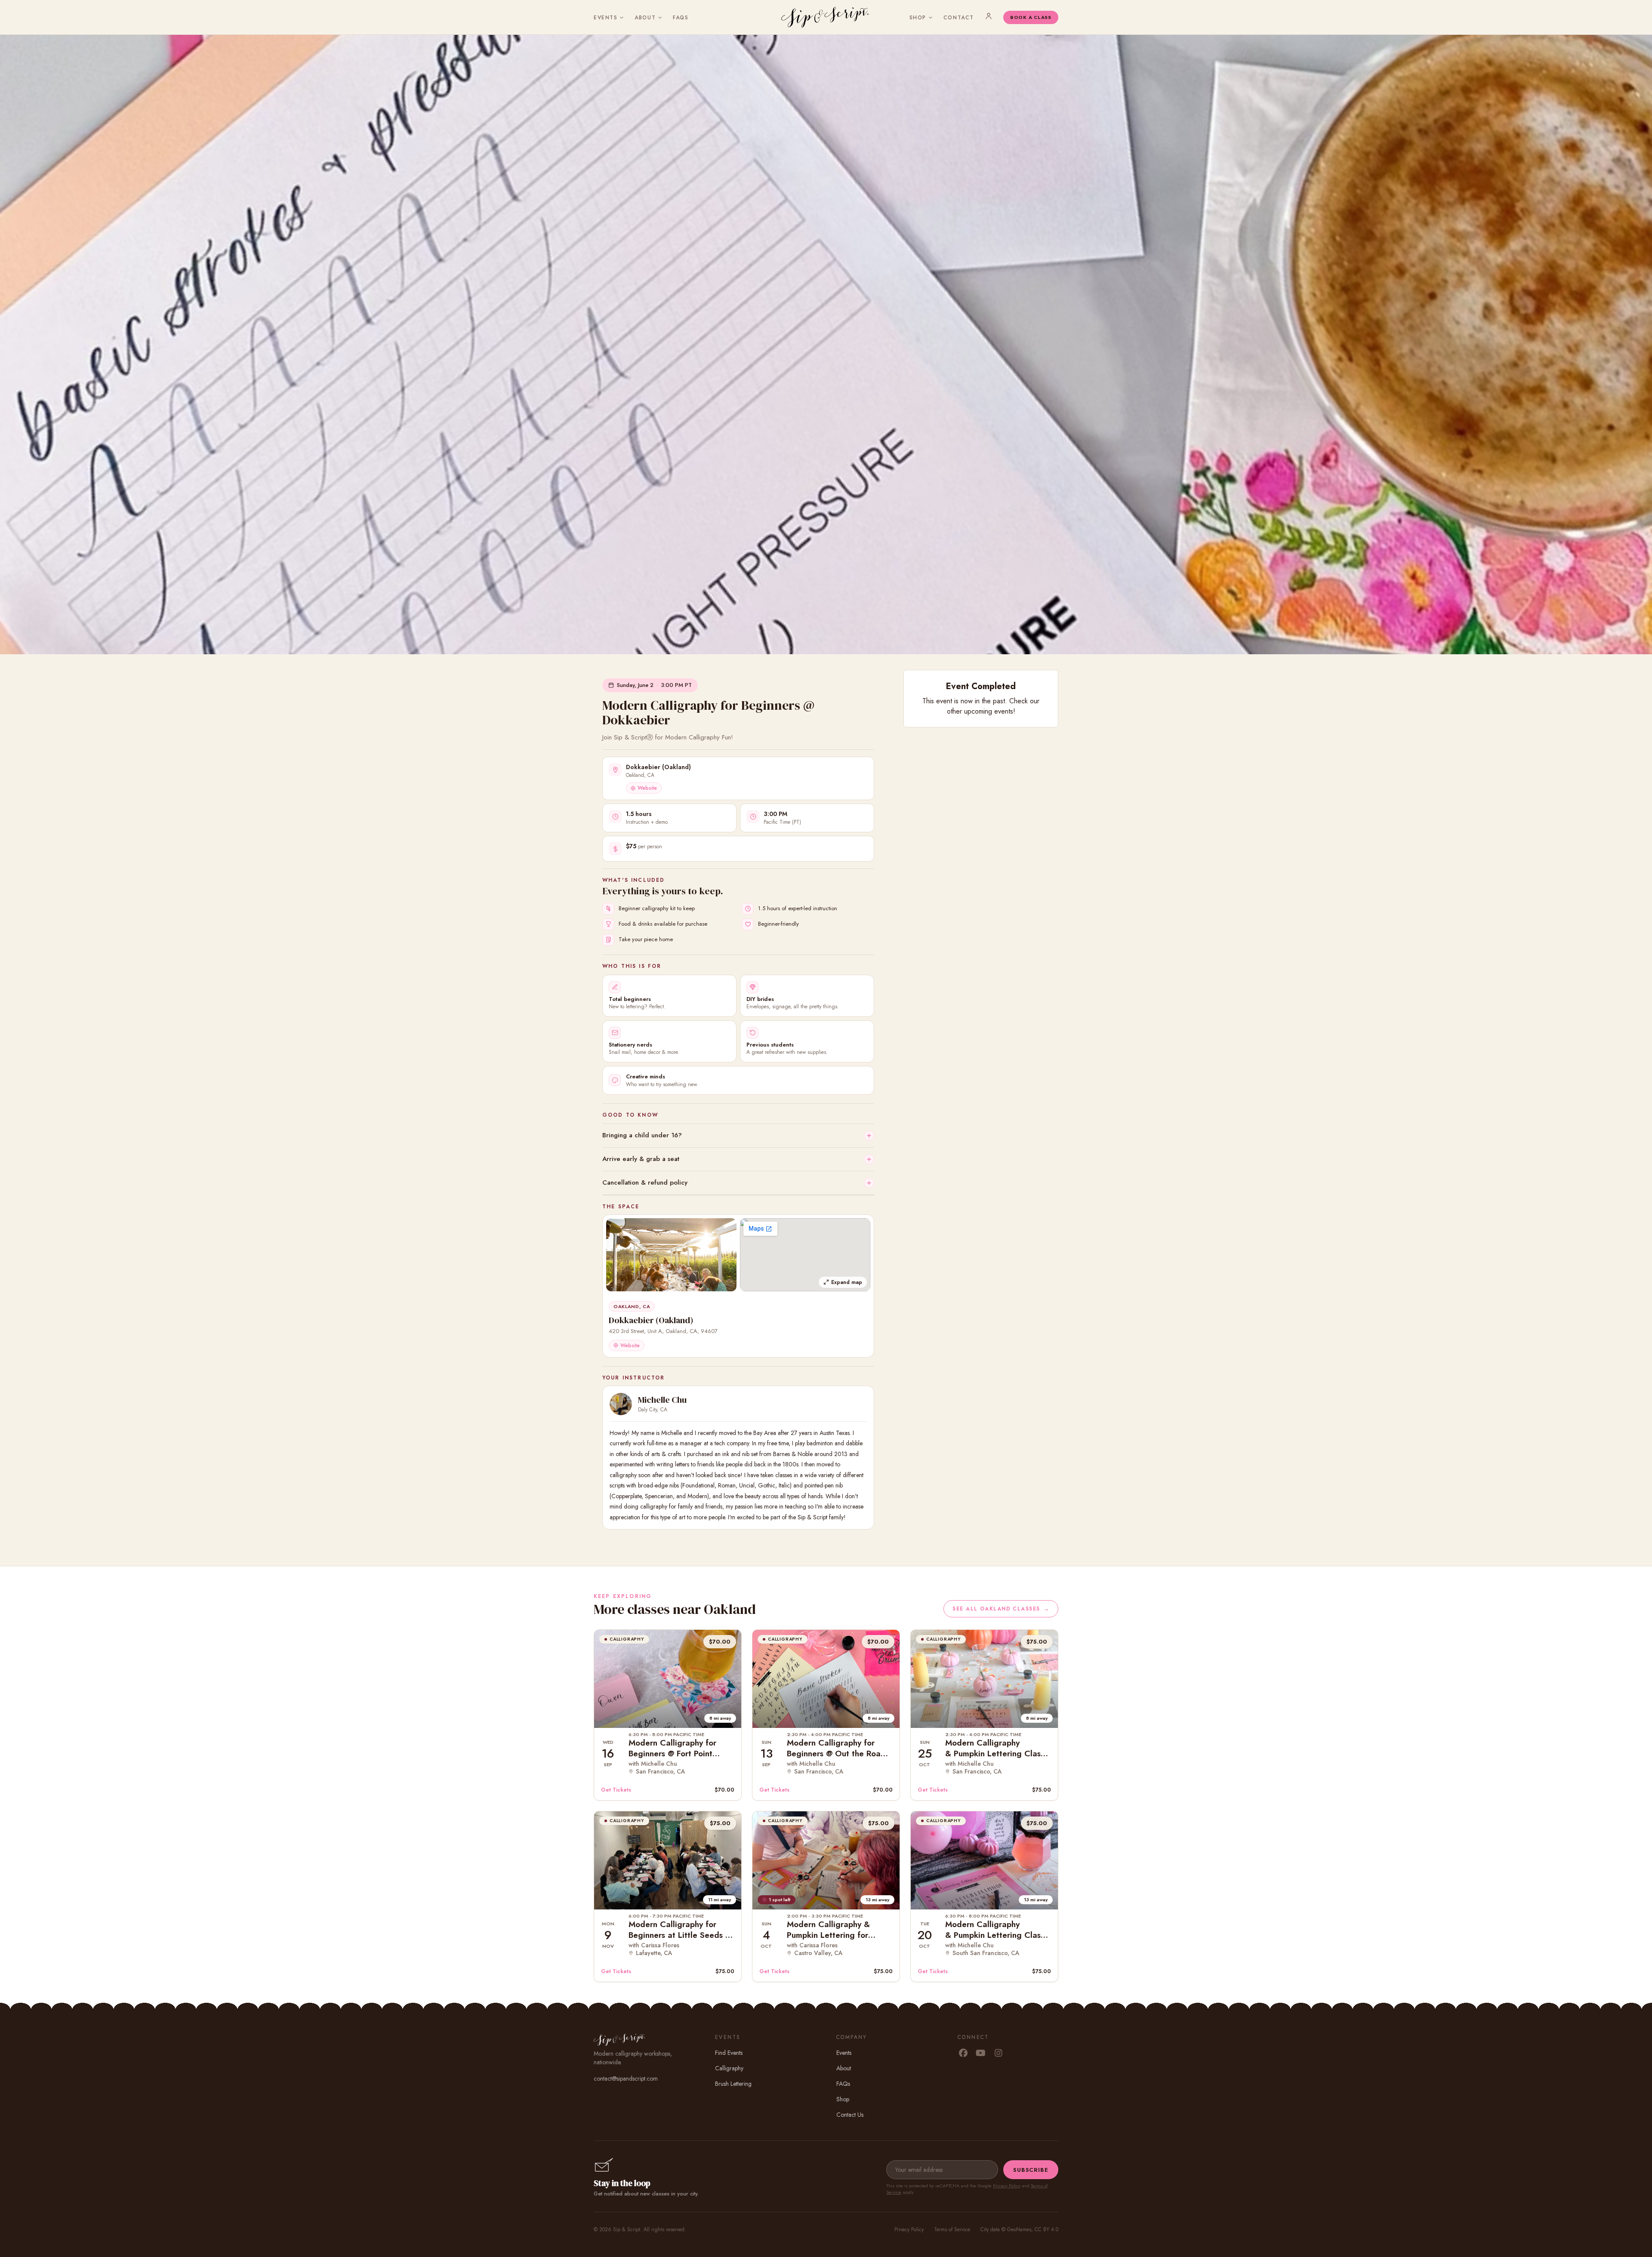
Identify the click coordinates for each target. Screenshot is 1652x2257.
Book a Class (1031, 17)
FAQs (681, 18)
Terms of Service (952, 2229)
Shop (918, 18)
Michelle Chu (662, 1400)
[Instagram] (998, 2054)
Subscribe (1031, 2170)
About (645, 18)
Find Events (729, 2053)
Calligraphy (729, 2068)
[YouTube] (981, 2054)
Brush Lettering (733, 2084)
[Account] (989, 16)
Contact (959, 18)
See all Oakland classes (1001, 1609)
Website (647, 788)
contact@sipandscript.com (626, 2078)
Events (606, 18)
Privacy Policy (1007, 2186)
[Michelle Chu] (621, 1404)
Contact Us (850, 2115)
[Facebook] (963, 2054)
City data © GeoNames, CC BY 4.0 (1019, 2229)
